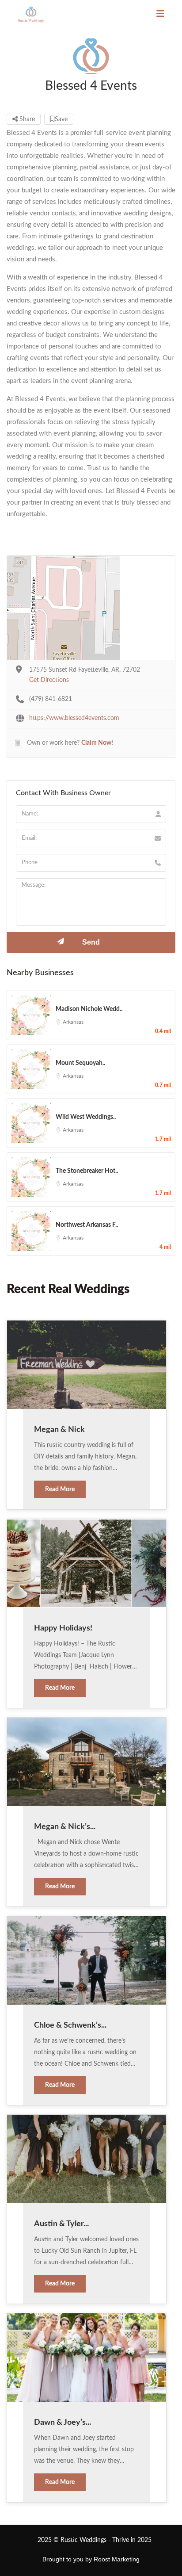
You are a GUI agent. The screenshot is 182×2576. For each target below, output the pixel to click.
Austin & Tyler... (61, 2224)
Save (61, 119)
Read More (60, 1489)
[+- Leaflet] (91, 608)
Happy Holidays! (63, 1628)
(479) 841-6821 (51, 699)
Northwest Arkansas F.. (87, 1225)
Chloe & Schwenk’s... (70, 2025)
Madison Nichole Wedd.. (89, 1009)
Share (26, 119)
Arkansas (73, 1022)
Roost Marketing (117, 2559)
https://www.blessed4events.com (74, 718)
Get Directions (49, 680)
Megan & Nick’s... (65, 1827)
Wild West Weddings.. (86, 1117)
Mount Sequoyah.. (80, 1063)
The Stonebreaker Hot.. (87, 1171)
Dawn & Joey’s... (63, 2423)
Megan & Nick (59, 1430)
